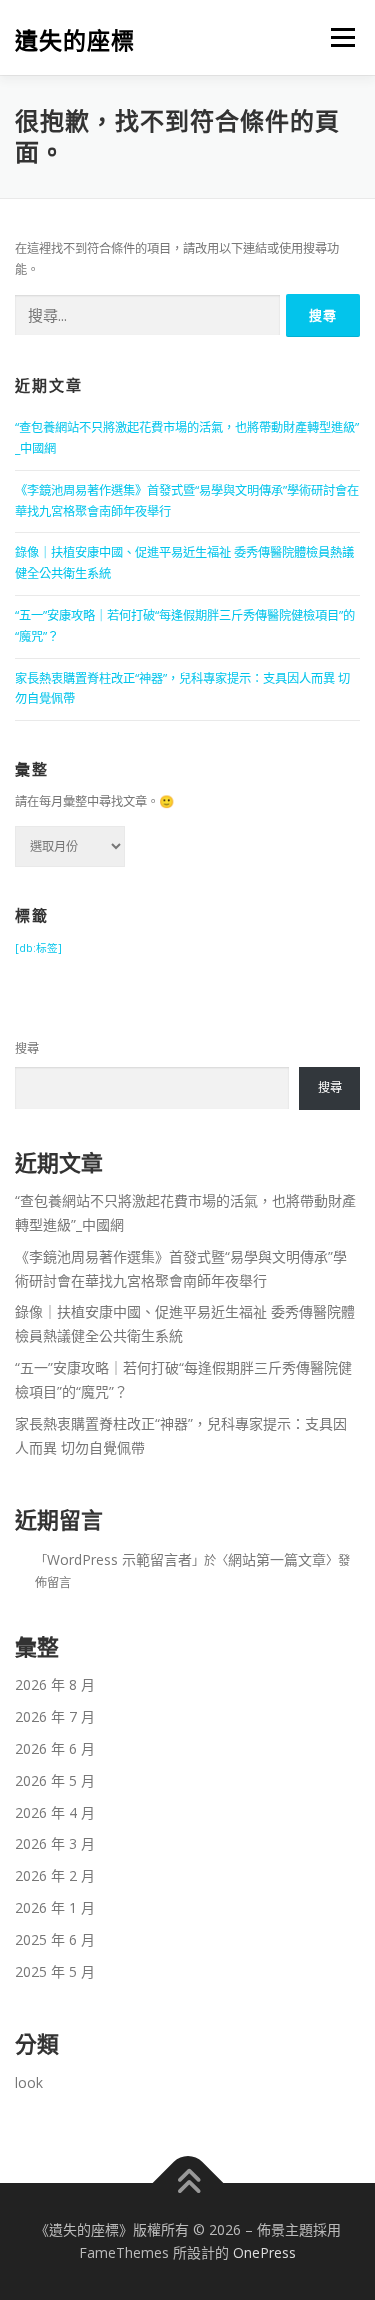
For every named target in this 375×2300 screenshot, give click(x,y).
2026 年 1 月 (55, 1907)
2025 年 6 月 (55, 1939)
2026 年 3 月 (55, 1843)
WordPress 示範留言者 (119, 1559)
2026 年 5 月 (55, 1780)
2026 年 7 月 (55, 1716)
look (29, 2082)
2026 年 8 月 (55, 1684)
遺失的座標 (75, 39)
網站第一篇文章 (277, 1559)
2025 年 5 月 (55, 1971)
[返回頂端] (187, 2182)
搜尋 (27, 1048)
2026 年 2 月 (55, 1875)
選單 (337, 37)
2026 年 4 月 (55, 1812)
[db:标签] (38, 948)
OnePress (264, 2252)
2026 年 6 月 (55, 1748)
